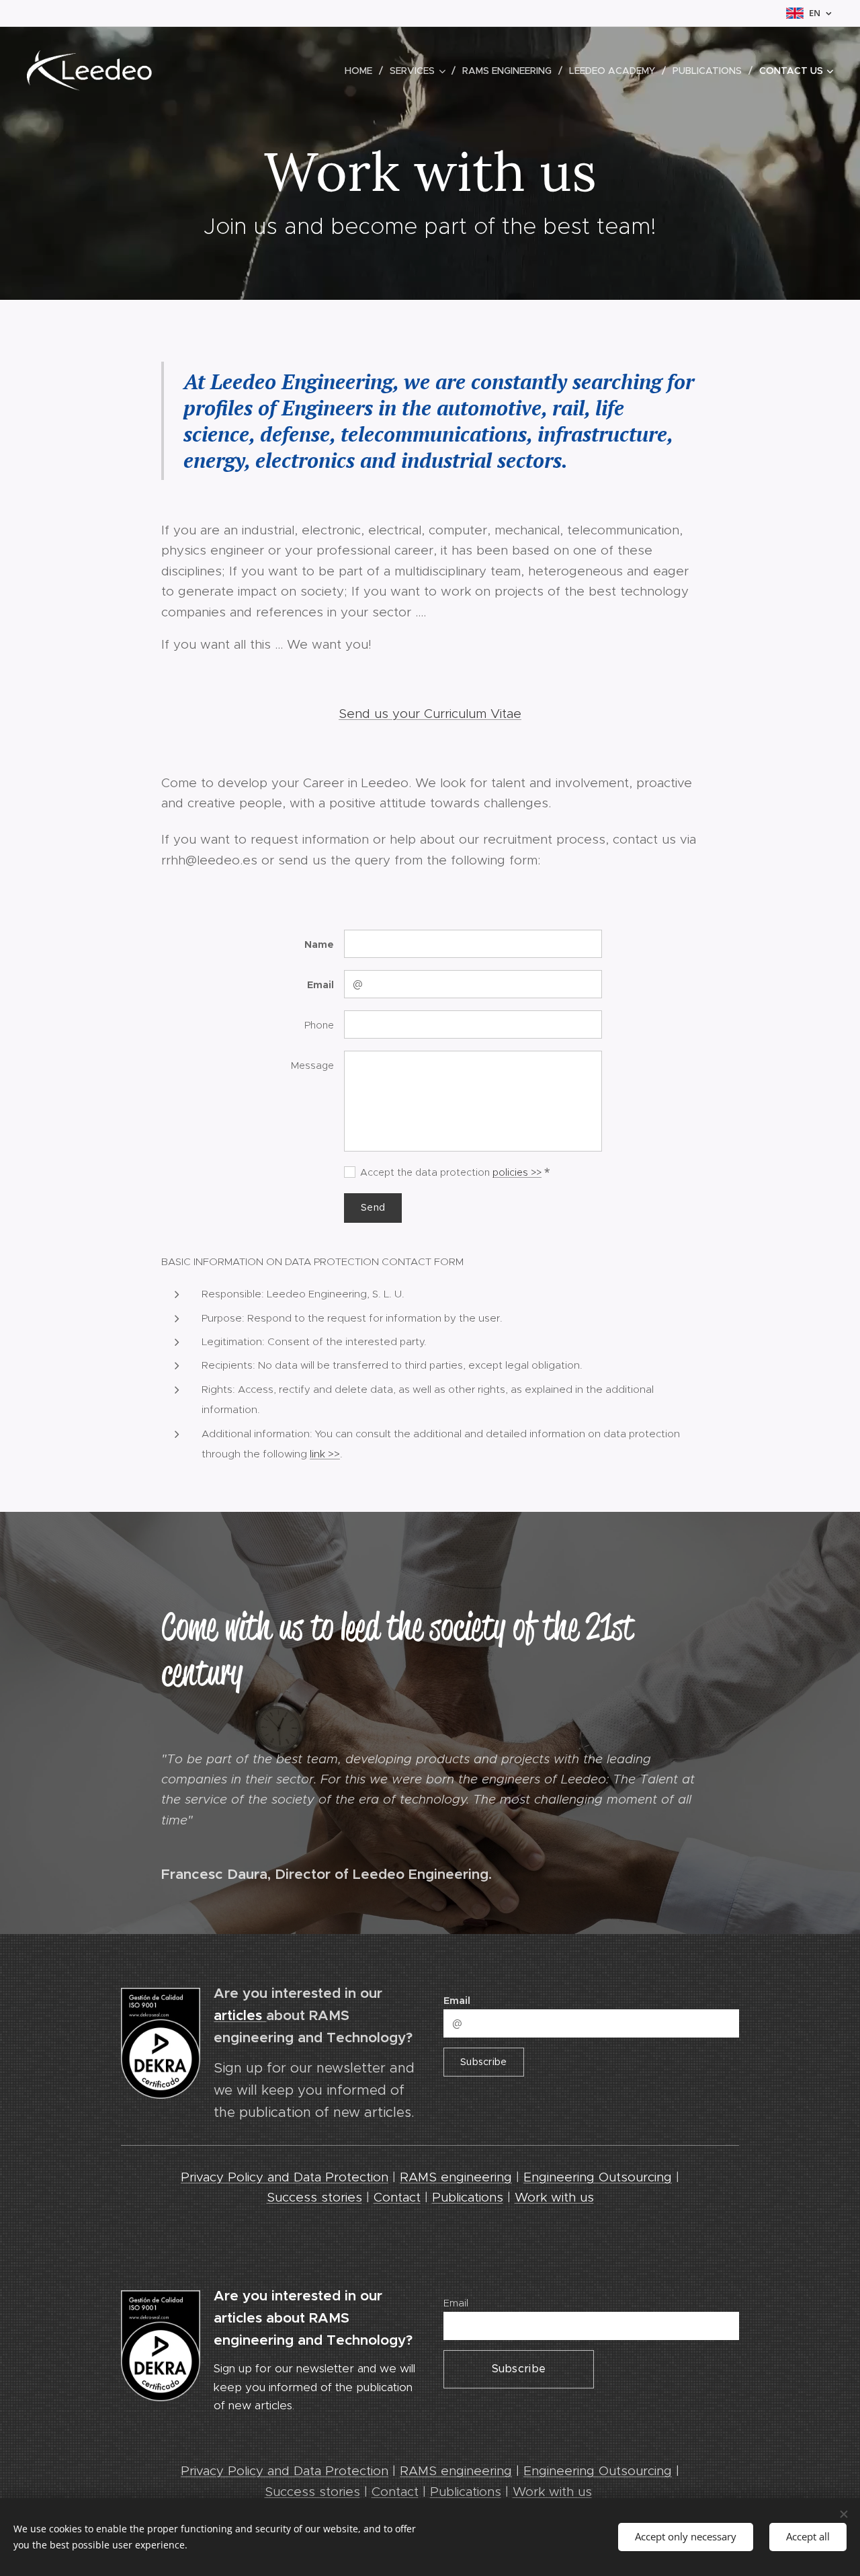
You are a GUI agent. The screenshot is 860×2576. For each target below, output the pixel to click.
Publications (468, 2197)
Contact (397, 2197)
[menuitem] (362, 71)
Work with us (554, 2197)
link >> (325, 1454)
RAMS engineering (456, 2177)
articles (240, 2015)
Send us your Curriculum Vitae (430, 714)
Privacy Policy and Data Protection (285, 2177)
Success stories (314, 2197)
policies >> (517, 1172)
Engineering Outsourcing (598, 2177)
